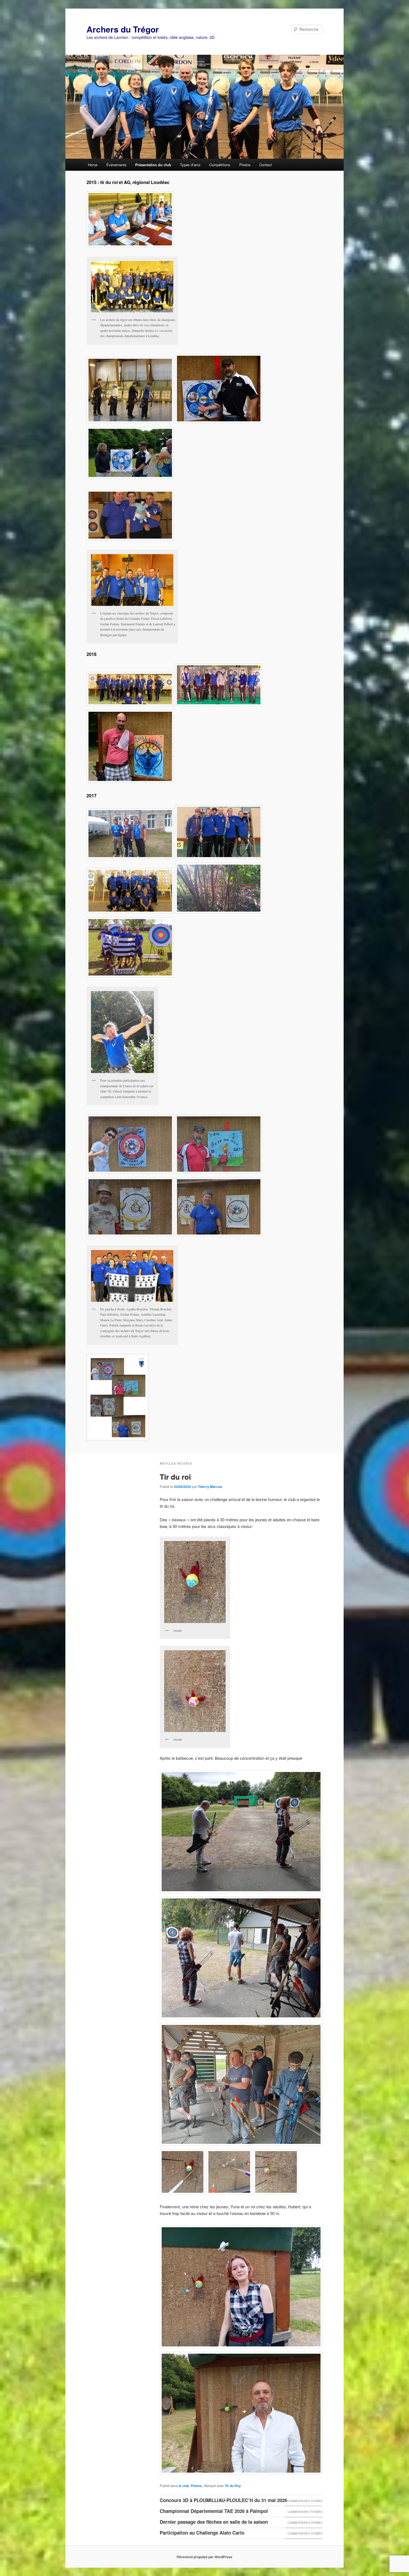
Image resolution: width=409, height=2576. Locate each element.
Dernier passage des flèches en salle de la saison (214, 2522)
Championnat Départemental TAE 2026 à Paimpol (214, 2511)
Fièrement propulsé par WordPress (204, 2557)
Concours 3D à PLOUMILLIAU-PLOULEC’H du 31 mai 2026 (223, 2500)
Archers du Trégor (123, 29)
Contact (266, 165)
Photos (245, 165)
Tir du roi (175, 1477)
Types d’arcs (190, 165)
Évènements (116, 165)
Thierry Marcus (210, 1487)
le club (184, 2486)
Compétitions (220, 165)
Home (93, 165)
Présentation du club (153, 165)
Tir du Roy (233, 2486)
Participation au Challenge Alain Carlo (202, 2533)
